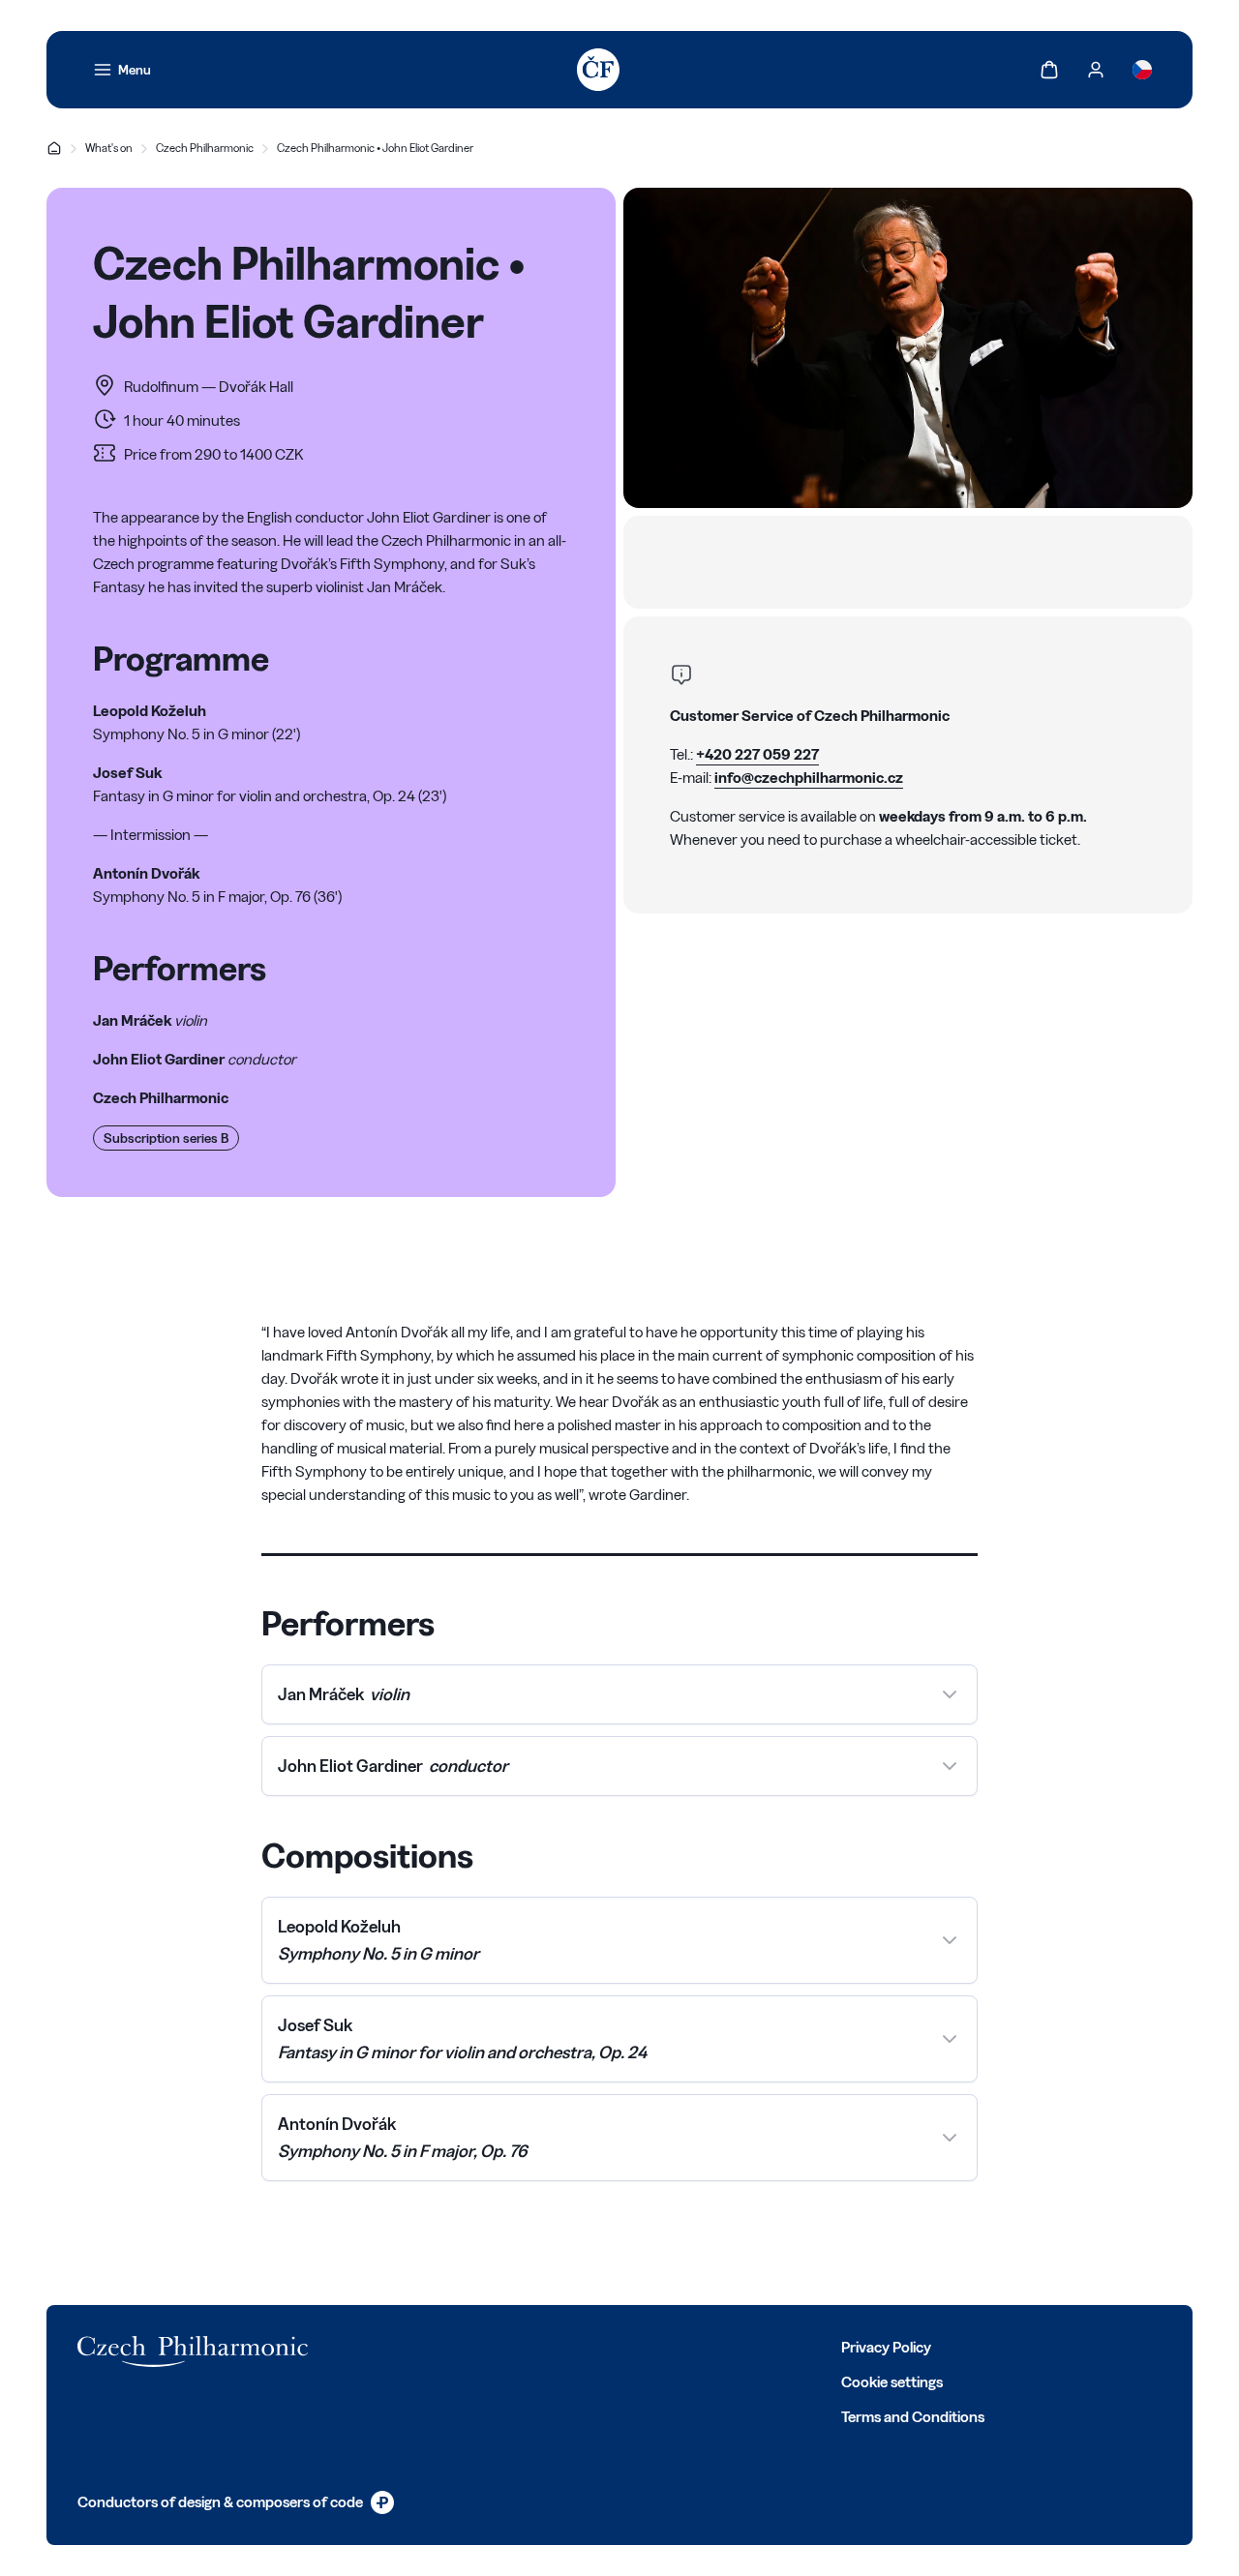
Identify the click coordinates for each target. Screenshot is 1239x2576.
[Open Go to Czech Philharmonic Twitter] (416, 2346)
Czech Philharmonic (205, 148)
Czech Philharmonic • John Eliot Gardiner (375, 148)
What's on (109, 148)
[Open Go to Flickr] (587, 2346)
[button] (619, 1694)
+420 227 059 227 (757, 754)
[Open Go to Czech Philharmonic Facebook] (374, 2346)
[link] (122, 70)
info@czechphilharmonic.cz (809, 778)
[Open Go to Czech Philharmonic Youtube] (501, 2346)
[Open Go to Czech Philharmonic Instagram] (459, 2346)
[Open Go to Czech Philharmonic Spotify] (544, 2346)
